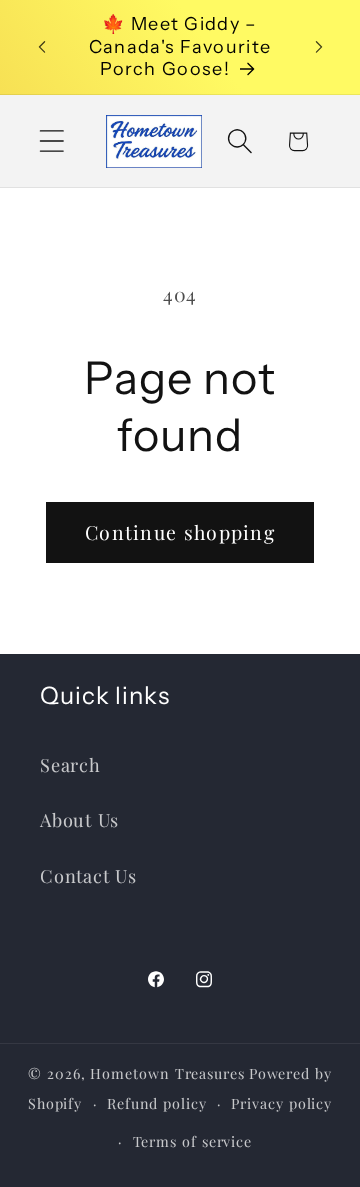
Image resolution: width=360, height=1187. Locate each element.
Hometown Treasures (167, 1073)
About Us (79, 819)
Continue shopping (180, 532)
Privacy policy (281, 1103)
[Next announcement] (319, 47)
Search (70, 764)
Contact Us (88, 875)
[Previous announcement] (42, 47)
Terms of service (193, 1141)
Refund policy (157, 1103)
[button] (51, 141)
